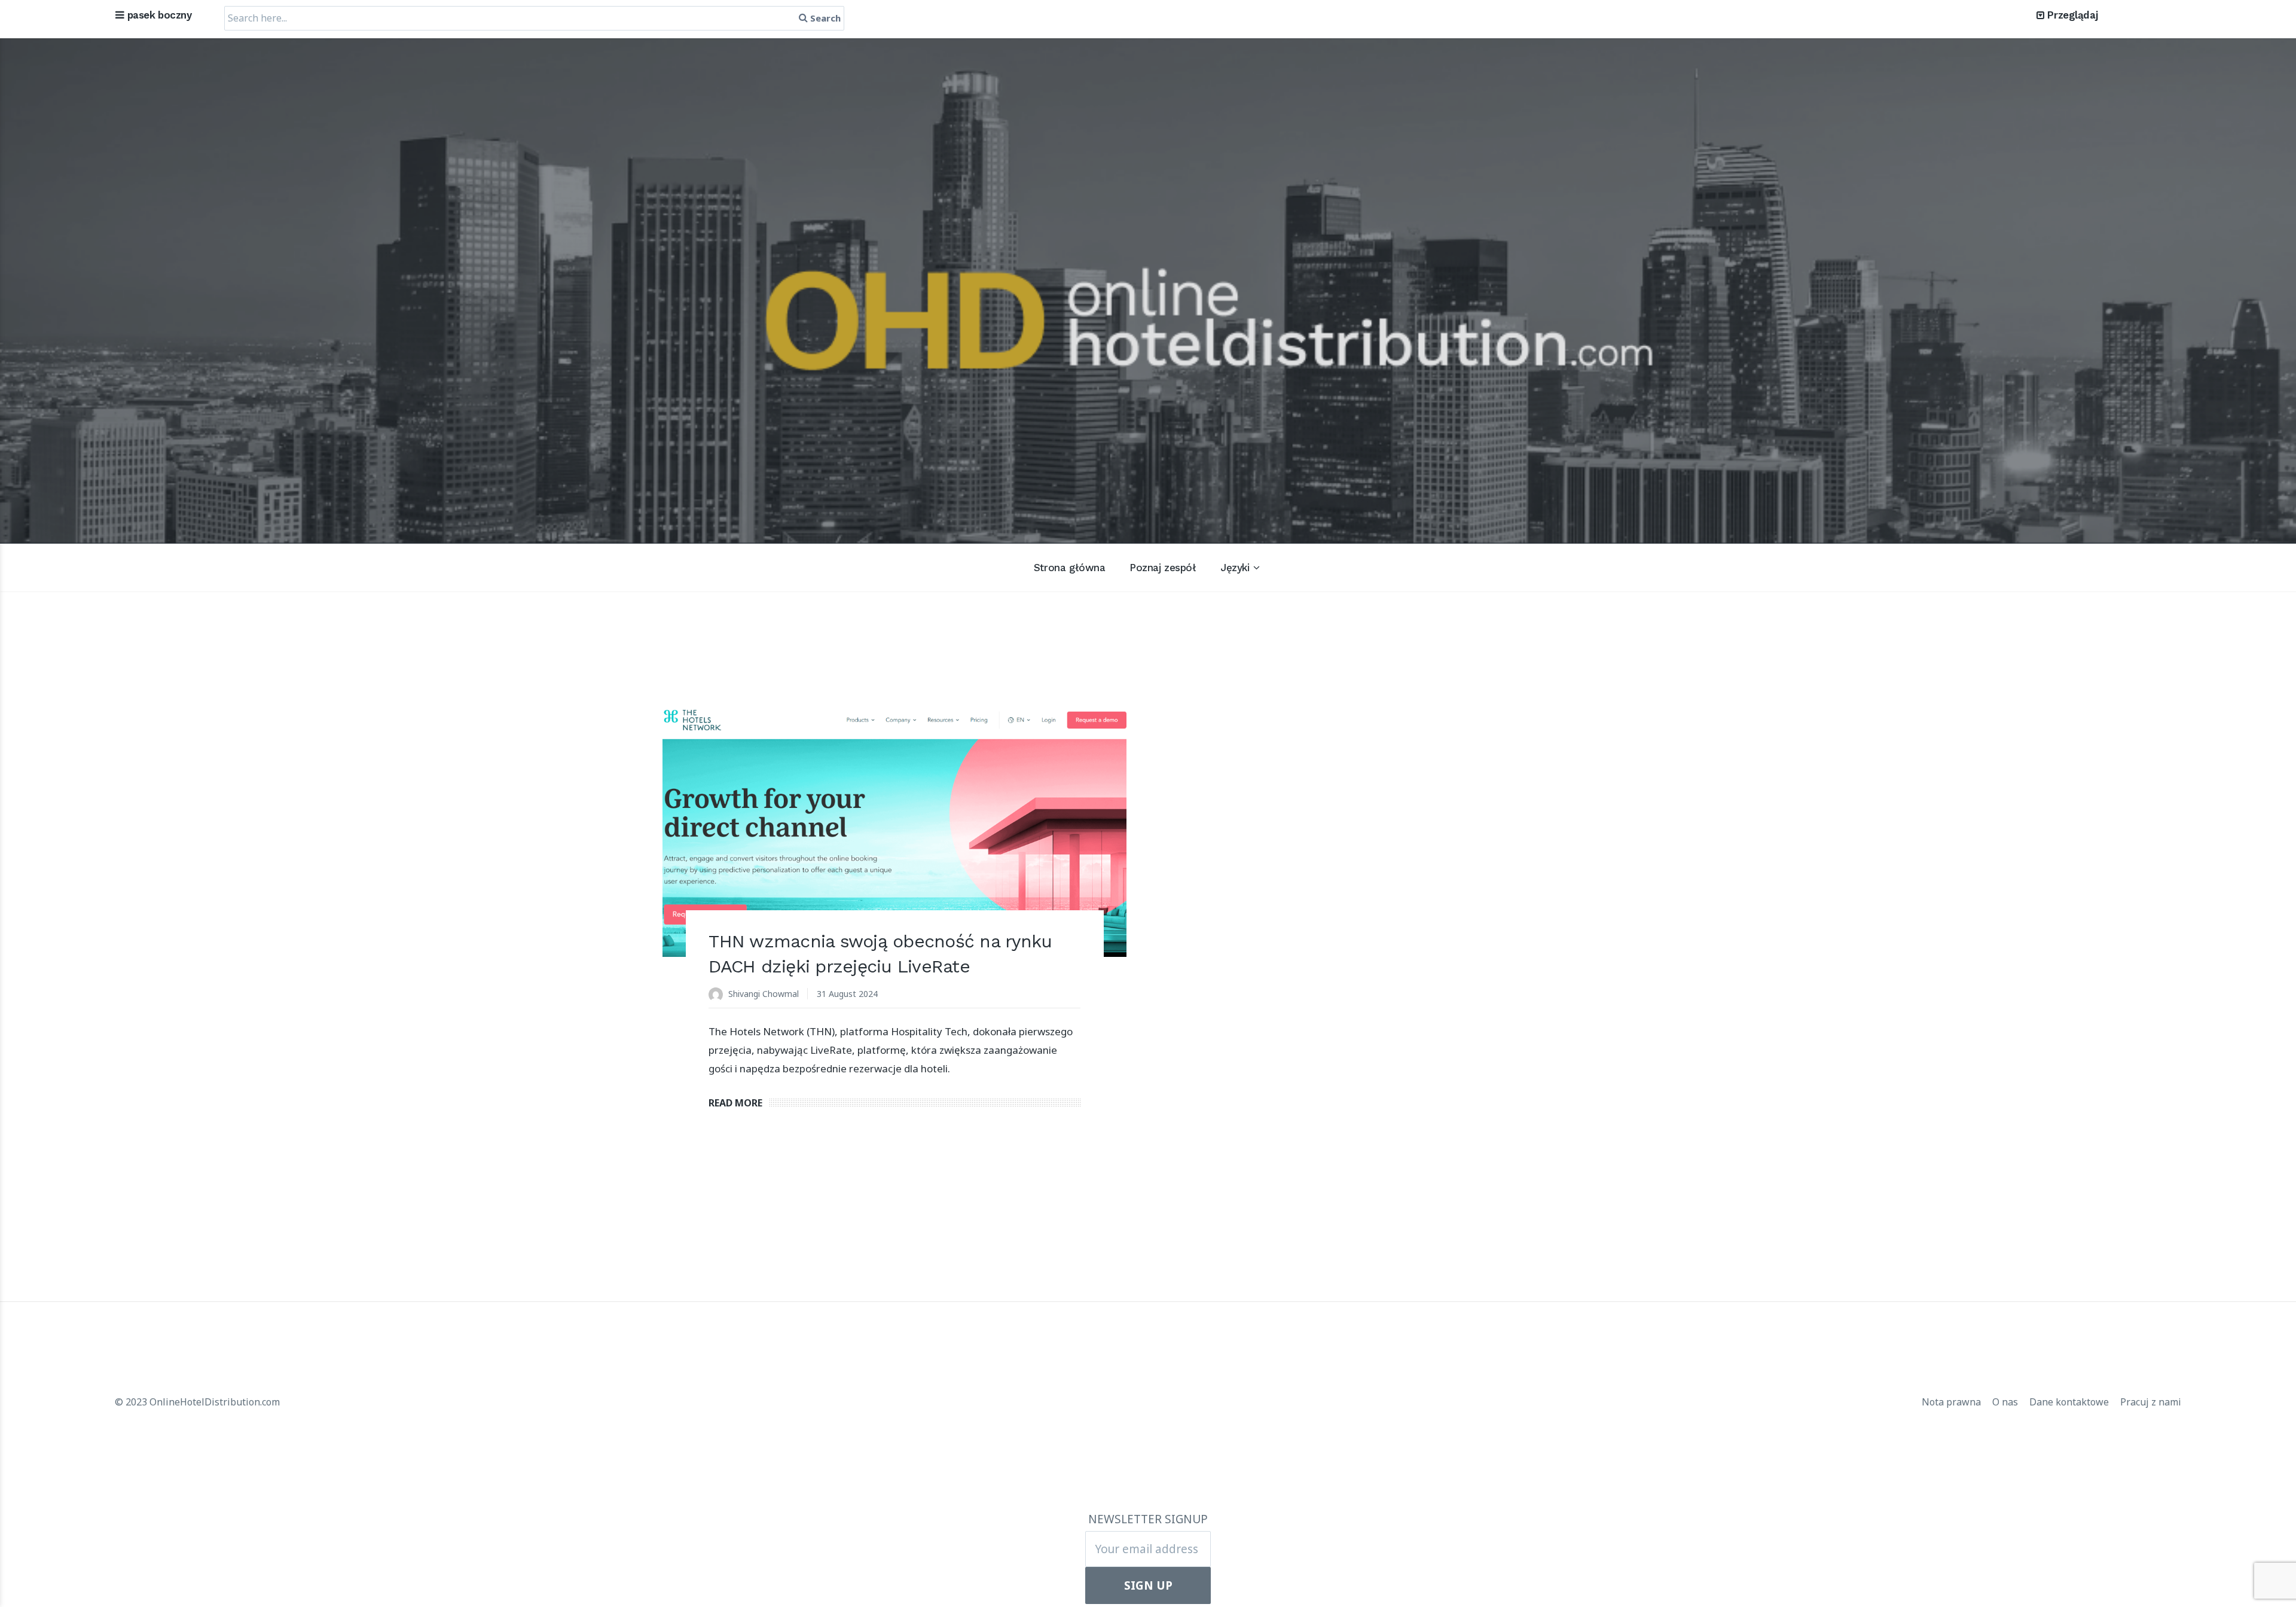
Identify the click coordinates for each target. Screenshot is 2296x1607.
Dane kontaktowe (2070, 1402)
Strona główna (1069, 568)
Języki (1235, 568)
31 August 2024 (847, 994)
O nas (2006, 1402)
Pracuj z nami (2151, 1402)
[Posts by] (718, 995)
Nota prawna (1952, 1402)
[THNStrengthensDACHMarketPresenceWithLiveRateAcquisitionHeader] (895, 831)
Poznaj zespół (1163, 568)
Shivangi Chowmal (764, 994)
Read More (735, 1103)
